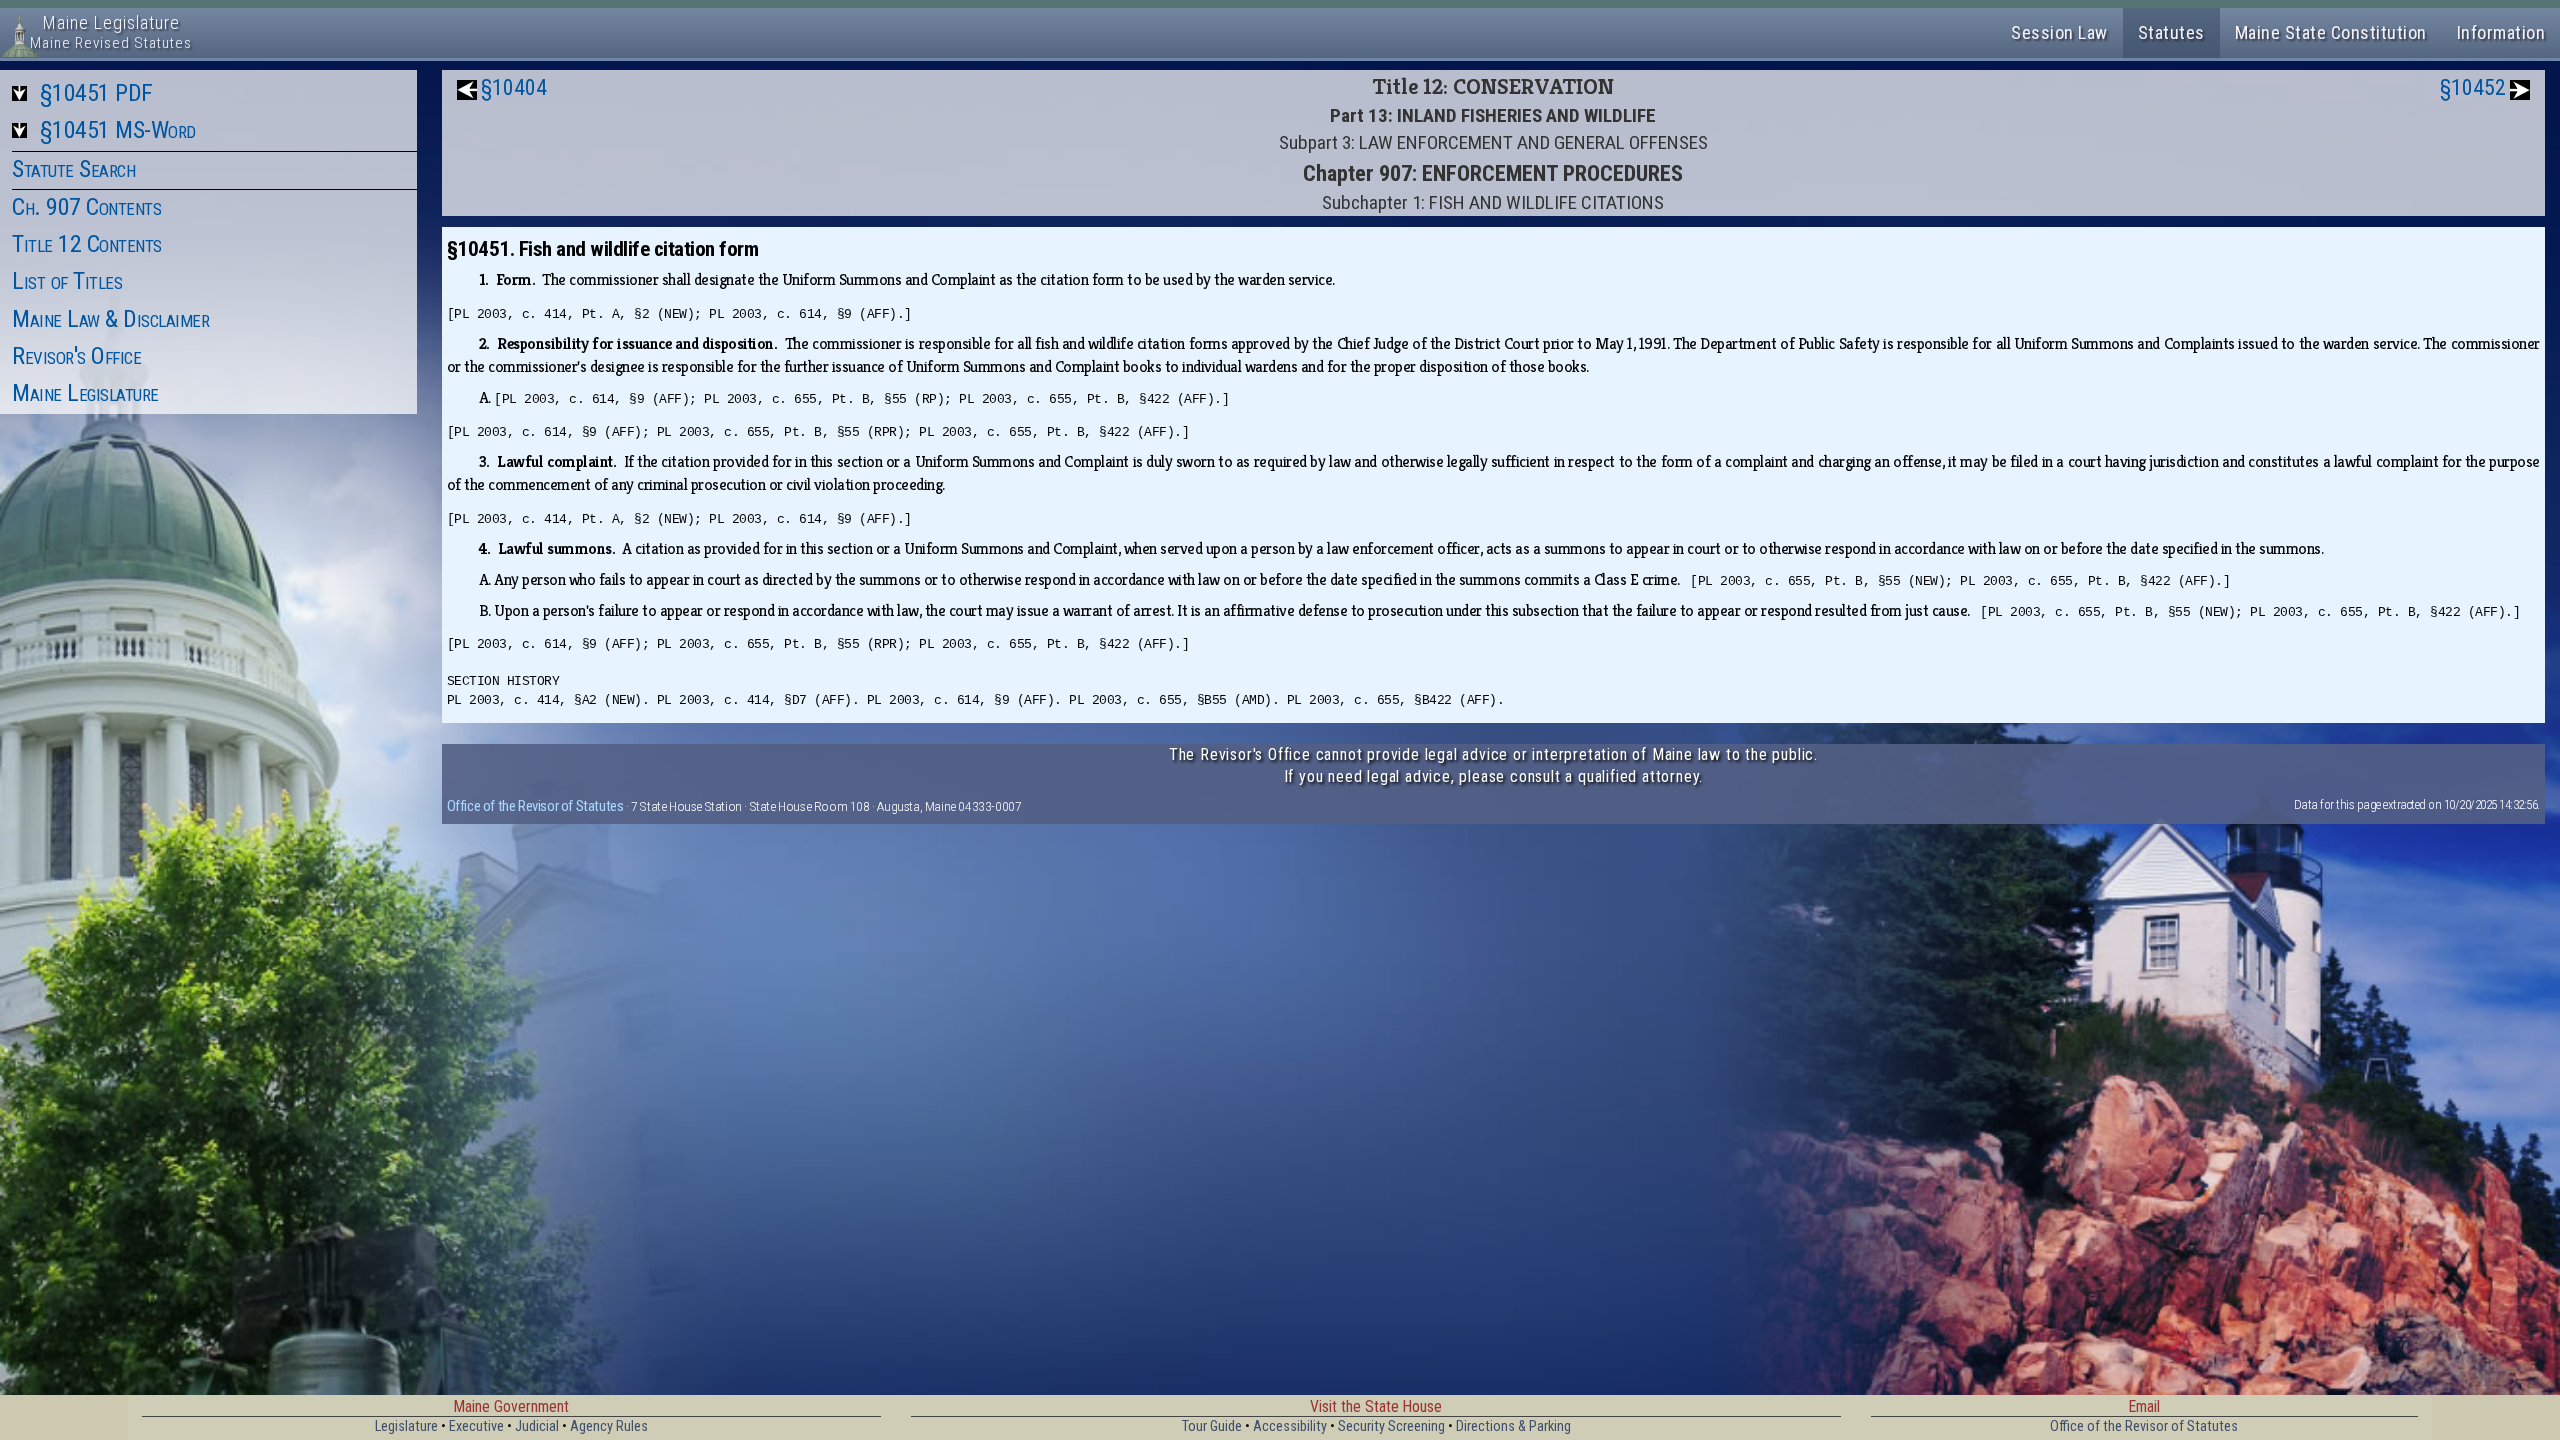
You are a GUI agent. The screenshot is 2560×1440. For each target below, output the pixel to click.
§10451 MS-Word (118, 130)
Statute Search (73, 169)
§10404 (514, 87)
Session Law (2059, 32)
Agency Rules (609, 1426)
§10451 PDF (96, 93)
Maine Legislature (85, 393)
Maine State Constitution (2331, 32)
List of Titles (67, 281)
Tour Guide (1212, 1426)
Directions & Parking (1513, 1426)
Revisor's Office (76, 356)
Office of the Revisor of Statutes (535, 806)
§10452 (2473, 87)
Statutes (2171, 32)
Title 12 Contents (87, 244)
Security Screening (1391, 1426)
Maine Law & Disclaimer (110, 319)
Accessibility (1290, 1426)
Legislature (406, 1426)
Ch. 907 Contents (86, 207)
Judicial (537, 1426)
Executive (476, 1426)
